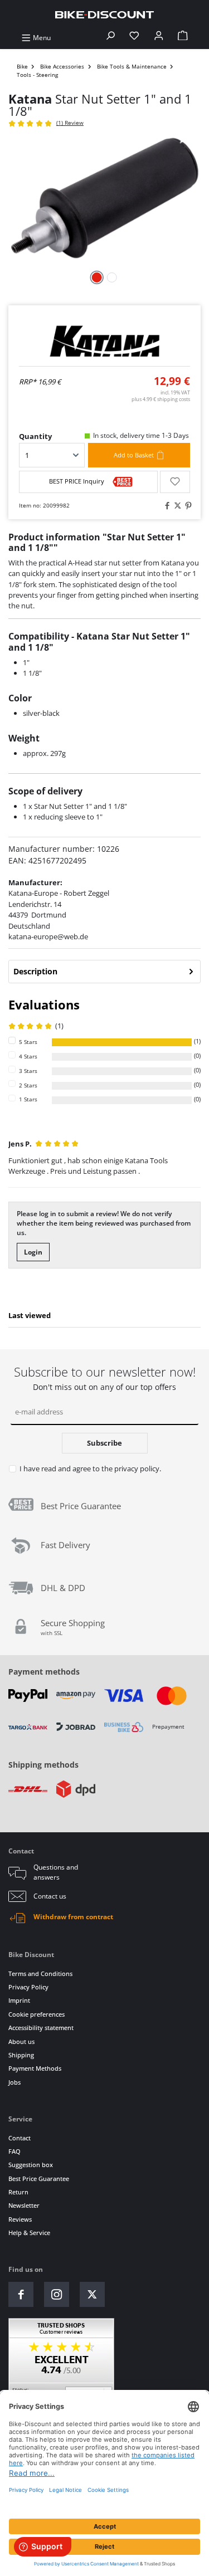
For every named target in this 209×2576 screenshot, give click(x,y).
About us (21, 2041)
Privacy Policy (28, 1987)
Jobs (14, 2082)
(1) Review (70, 123)
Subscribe (104, 1443)
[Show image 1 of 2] (97, 277)
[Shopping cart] (183, 38)
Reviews (20, 2219)
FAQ (14, 2151)
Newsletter (24, 2205)
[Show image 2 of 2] (112, 277)
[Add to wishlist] (175, 482)
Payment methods (44, 1672)
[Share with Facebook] (166, 506)
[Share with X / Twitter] (176, 506)
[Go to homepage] (104, 14)
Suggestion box (31, 2165)
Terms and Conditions (40, 1974)
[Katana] (104, 341)
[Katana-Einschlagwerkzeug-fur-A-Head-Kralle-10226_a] (104, 199)
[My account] (159, 38)
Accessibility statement (41, 2028)
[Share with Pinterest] (187, 506)
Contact (20, 2138)
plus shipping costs (161, 399)
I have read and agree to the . (90, 1468)
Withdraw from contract (73, 1917)
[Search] (110, 38)
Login (33, 1252)
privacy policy (137, 1468)
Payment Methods (35, 2068)
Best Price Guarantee (39, 2179)
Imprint (19, 2000)
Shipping (21, 2055)
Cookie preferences (37, 2014)
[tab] (104, 972)
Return (18, 2192)
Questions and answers (56, 1872)
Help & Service (29, 2233)
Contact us (50, 1896)
